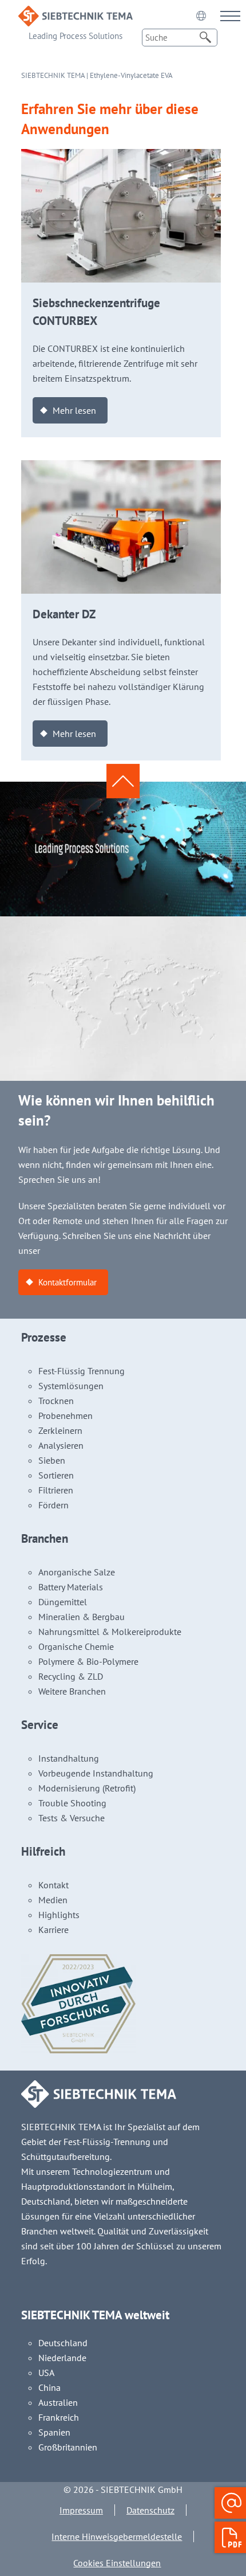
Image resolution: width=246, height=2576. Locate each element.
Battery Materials (71, 1587)
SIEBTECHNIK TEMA (53, 75)
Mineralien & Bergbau (82, 1617)
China (49, 2387)
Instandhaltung (69, 1758)
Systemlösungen (71, 1386)
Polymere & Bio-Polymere (88, 1661)
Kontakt (53, 1885)
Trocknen (56, 1401)
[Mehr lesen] (121, 156)
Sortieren (56, 1475)
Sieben (52, 1460)
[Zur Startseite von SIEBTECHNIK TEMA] (76, 13)
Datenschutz (150, 2510)
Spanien (54, 2432)
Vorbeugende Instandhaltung (96, 1773)
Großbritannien (68, 2447)
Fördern (53, 1505)
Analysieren (61, 1445)
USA (46, 2373)
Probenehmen (66, 1416)
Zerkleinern (60, 1430)
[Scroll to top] (123, 781)
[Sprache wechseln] (201, 15)
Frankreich (59, 2417)
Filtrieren (56, 1490)
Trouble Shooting (72, 1803)
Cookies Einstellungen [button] (117, 2563)
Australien (58, 2402)
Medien (53, 1900)
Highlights (59, 1915)
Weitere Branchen (72, 1691)
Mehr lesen (74, 410)
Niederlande (62, 2358)
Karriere (53, 1930)
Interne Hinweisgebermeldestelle (117, 2536)
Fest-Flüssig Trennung (82, 1371)
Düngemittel (63, 1602)
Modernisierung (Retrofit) (87, 1788)
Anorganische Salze (77, 1572)
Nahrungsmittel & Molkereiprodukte (110, 1632)
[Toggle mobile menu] (230, 16)
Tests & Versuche (72, 1818)
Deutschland (63, 2343)
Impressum (81, 2510)
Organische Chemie (76, 1646)
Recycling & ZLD (71, 1676)
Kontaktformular (68, 1282)
